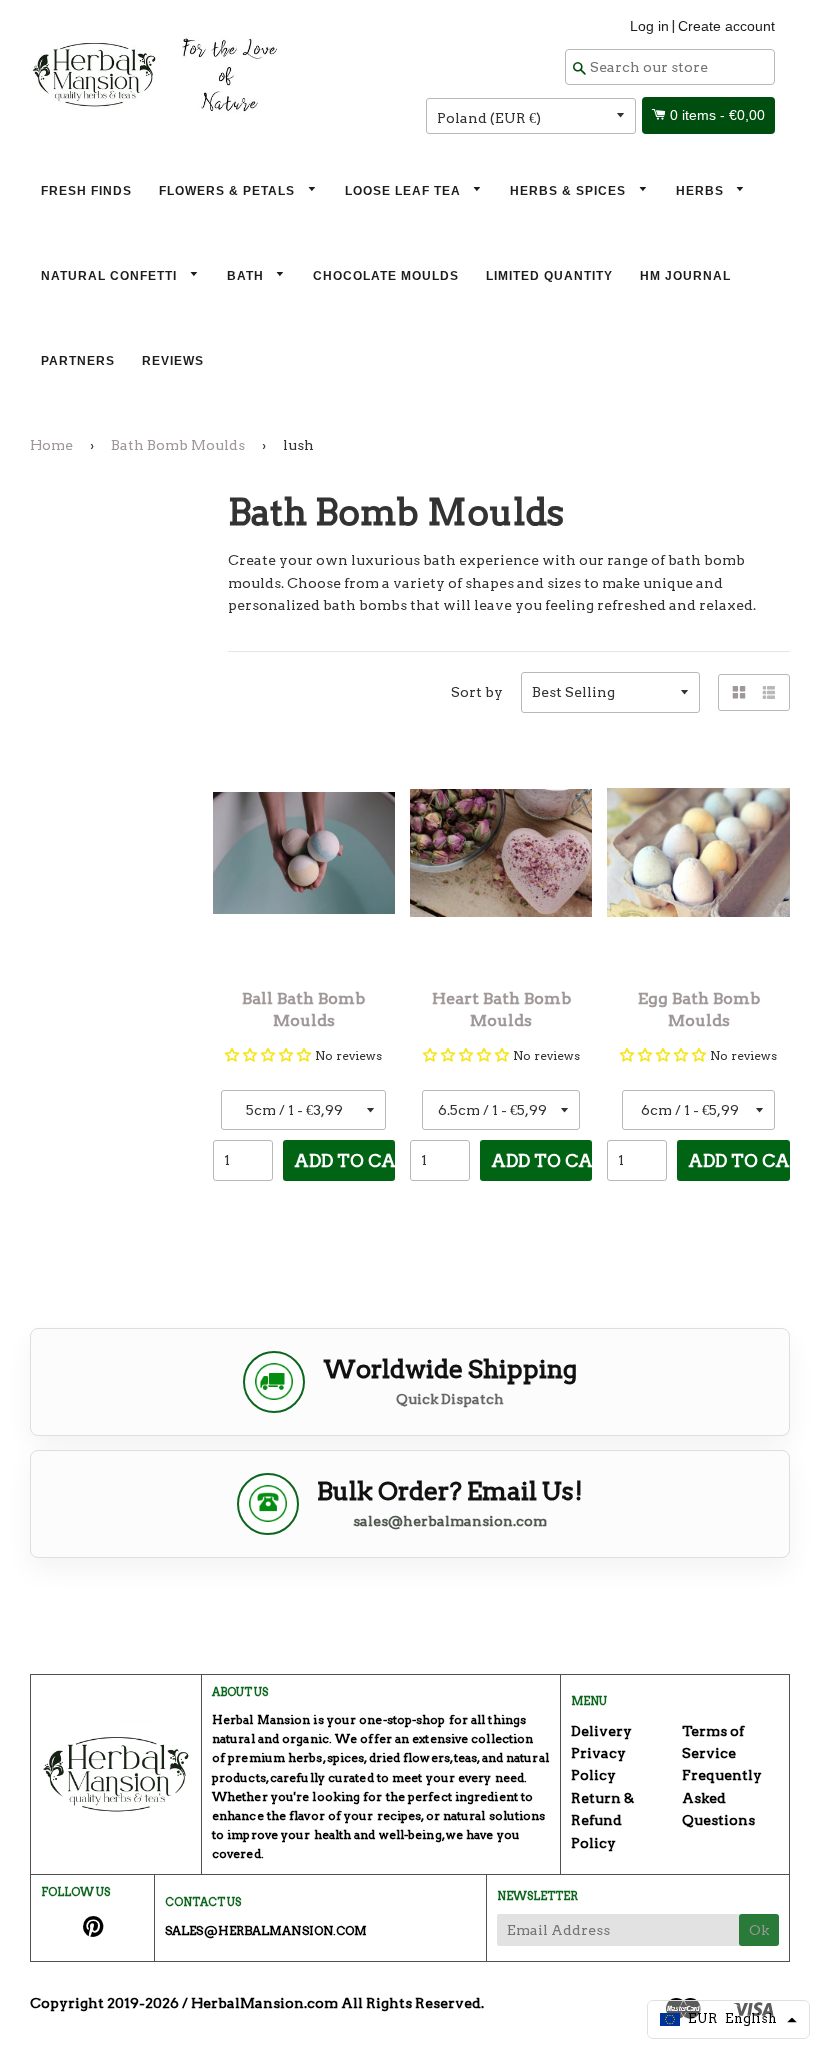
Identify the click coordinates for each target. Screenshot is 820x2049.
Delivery (601, 1731)
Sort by (477, 692)
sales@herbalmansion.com (450, 1521)
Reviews (173, 361)
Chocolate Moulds (386, 276)
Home (51, 445)
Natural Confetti (111, 276)
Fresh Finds (86, 191)
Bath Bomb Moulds (178, 445)
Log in (649, 26)
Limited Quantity (549, 276)
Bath (247, 276)
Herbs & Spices (570, 191)
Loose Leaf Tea (405, 191)
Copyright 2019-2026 (104, 2003)
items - (717, 115)
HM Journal (685, 276)
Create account (726, 26)
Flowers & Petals (229, 191)
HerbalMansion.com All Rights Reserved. (337, 2003)
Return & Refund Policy (602, 1820)
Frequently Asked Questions (722, 1797)
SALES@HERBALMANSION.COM (266, 1930)
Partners (78, 361)
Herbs (702, 191)
